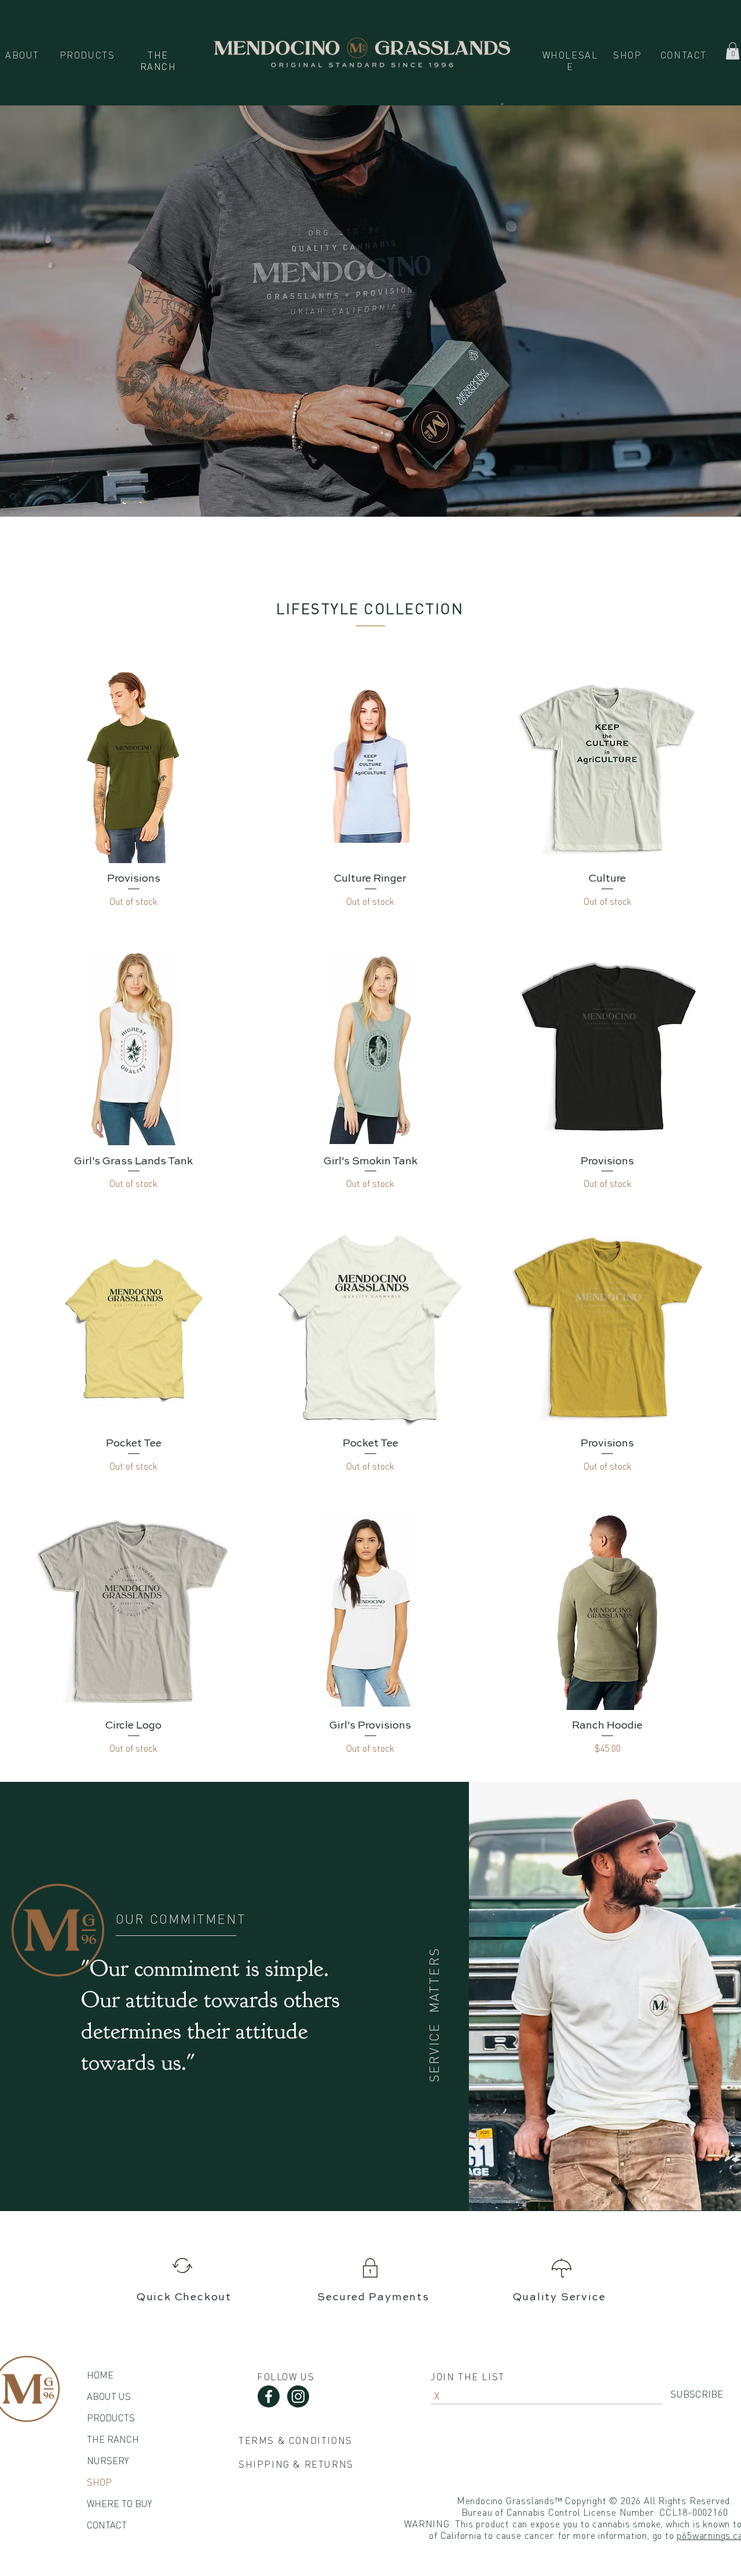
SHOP (99, 2482)
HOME (100, 2375)
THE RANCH (113, 2439)
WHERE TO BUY (119, 2504)
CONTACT (107, 2525)
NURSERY (108, 2461)
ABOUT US (109, 2396)
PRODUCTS (111, 2418)
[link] (733, 51)
